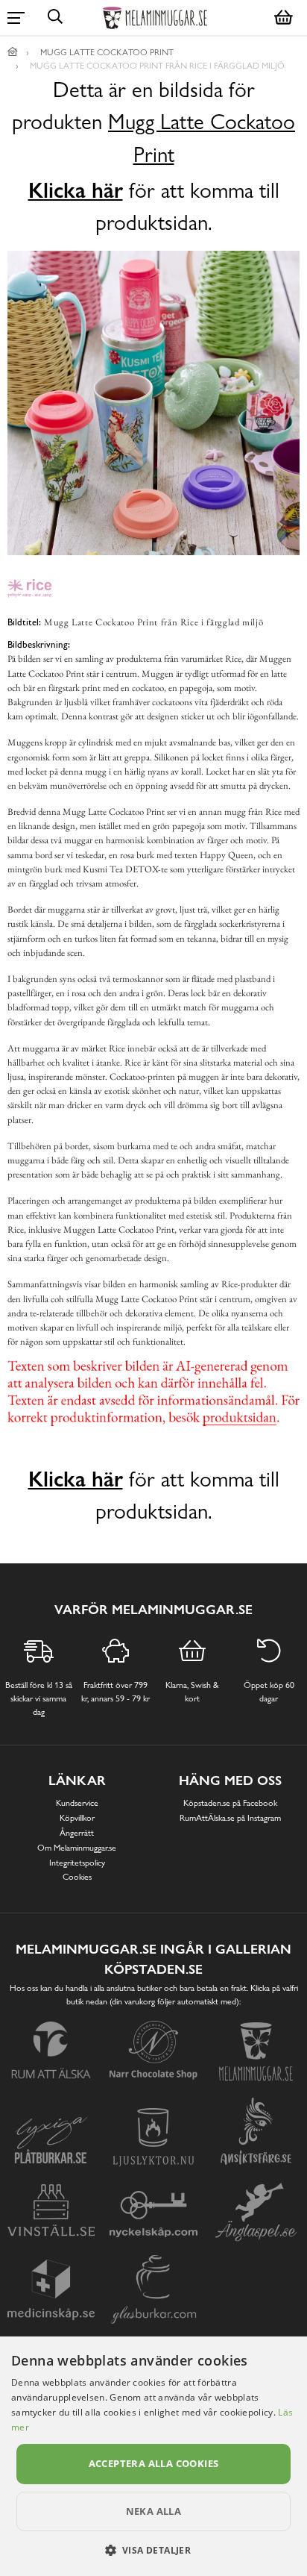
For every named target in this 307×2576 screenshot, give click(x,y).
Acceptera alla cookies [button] (154, 2463)
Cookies (77, 1877)
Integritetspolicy (77, 1863)
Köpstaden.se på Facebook (230, 1803)
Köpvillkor (77, 1818)
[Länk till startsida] (13, 52)
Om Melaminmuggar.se (77, 1848)
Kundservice (77, 1803)
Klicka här (76, 190)
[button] (154, 2550)
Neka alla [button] (154, 2511)
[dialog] (153, 2456)
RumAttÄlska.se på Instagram (230, 1818)
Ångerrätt (77, 1833)
